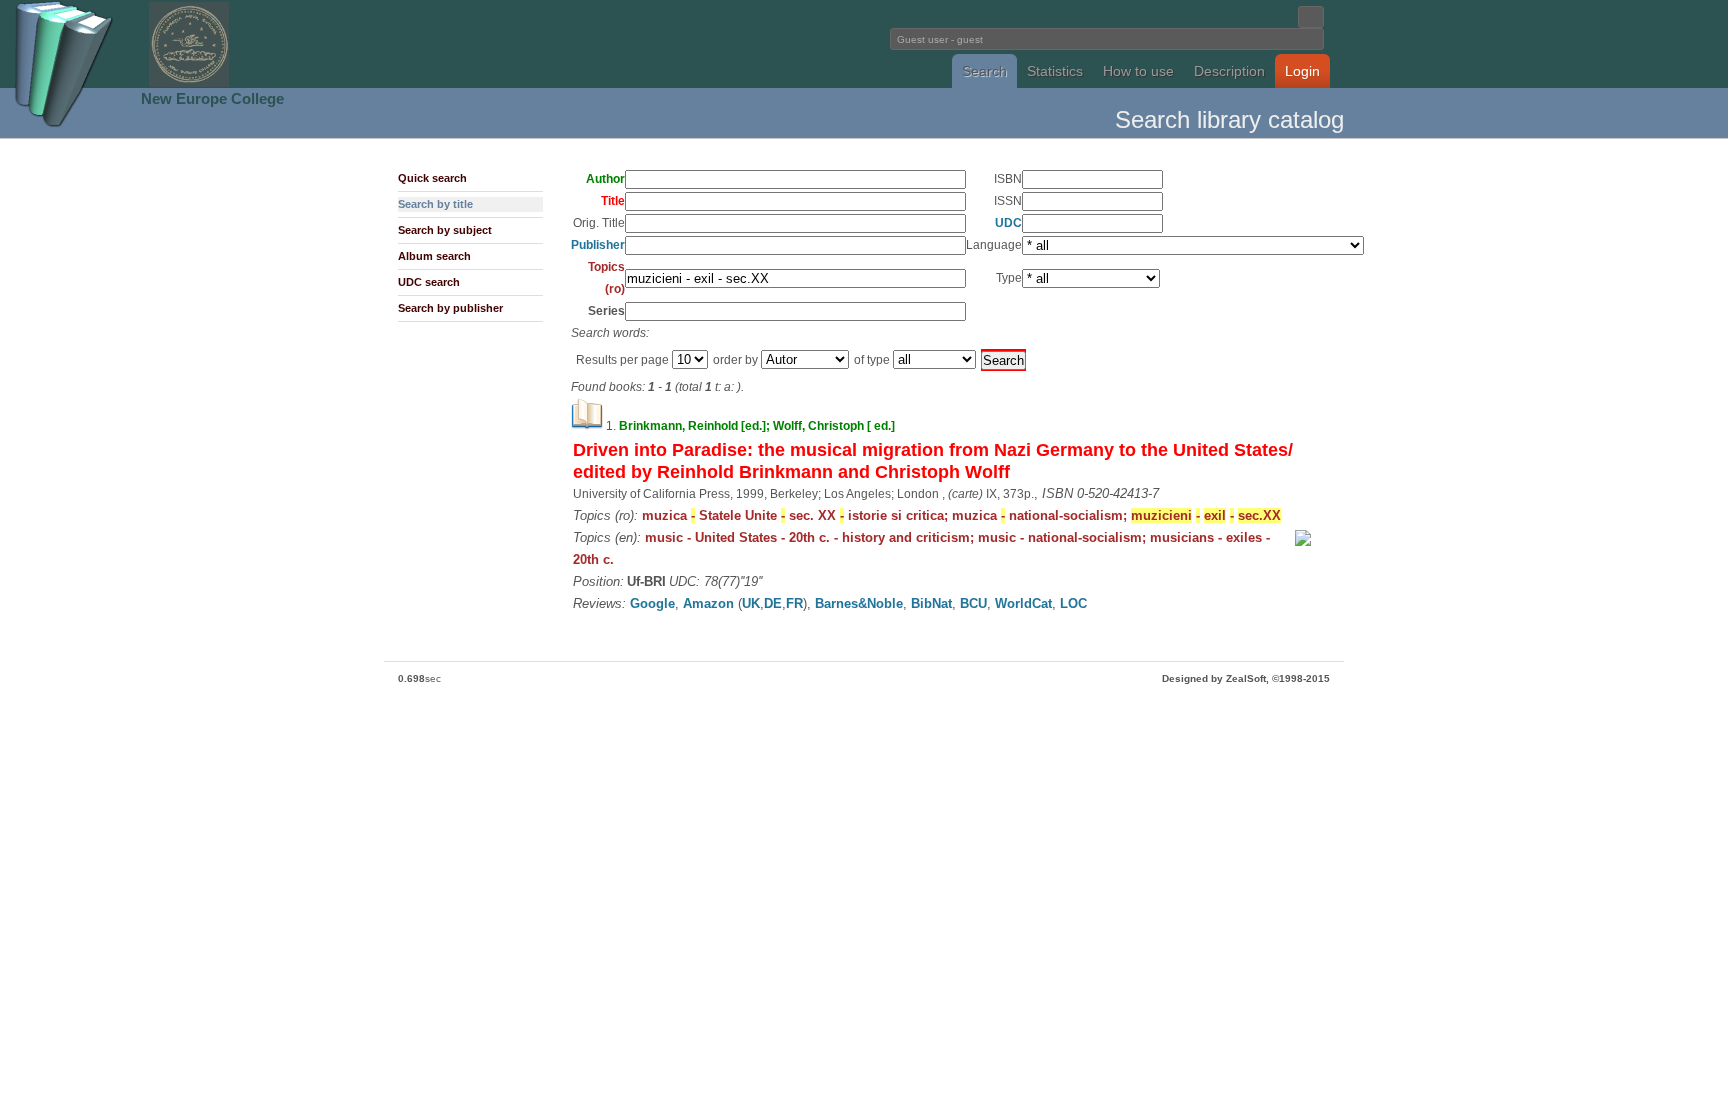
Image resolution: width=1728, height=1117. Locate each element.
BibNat (931, 603)
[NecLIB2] (189, 83)
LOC (1073, 603)
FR (794, 603)
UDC (1008, 223)
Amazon (708, 603)
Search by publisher (450, 308)
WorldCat (1023, 603)
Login (1302, 71)
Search (984, 71)
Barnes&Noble (859, 603)
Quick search (432, 178)
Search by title (435, 204)
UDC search (429, 282)
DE (773, 603)
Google (652, 603)
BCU (973, 603)
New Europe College (212, 98)
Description (1229, 71)
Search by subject (445, 230)
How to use (1138, 71)
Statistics (1055, 71)
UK (751, 603)
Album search (434, 256)
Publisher (598, 245)
